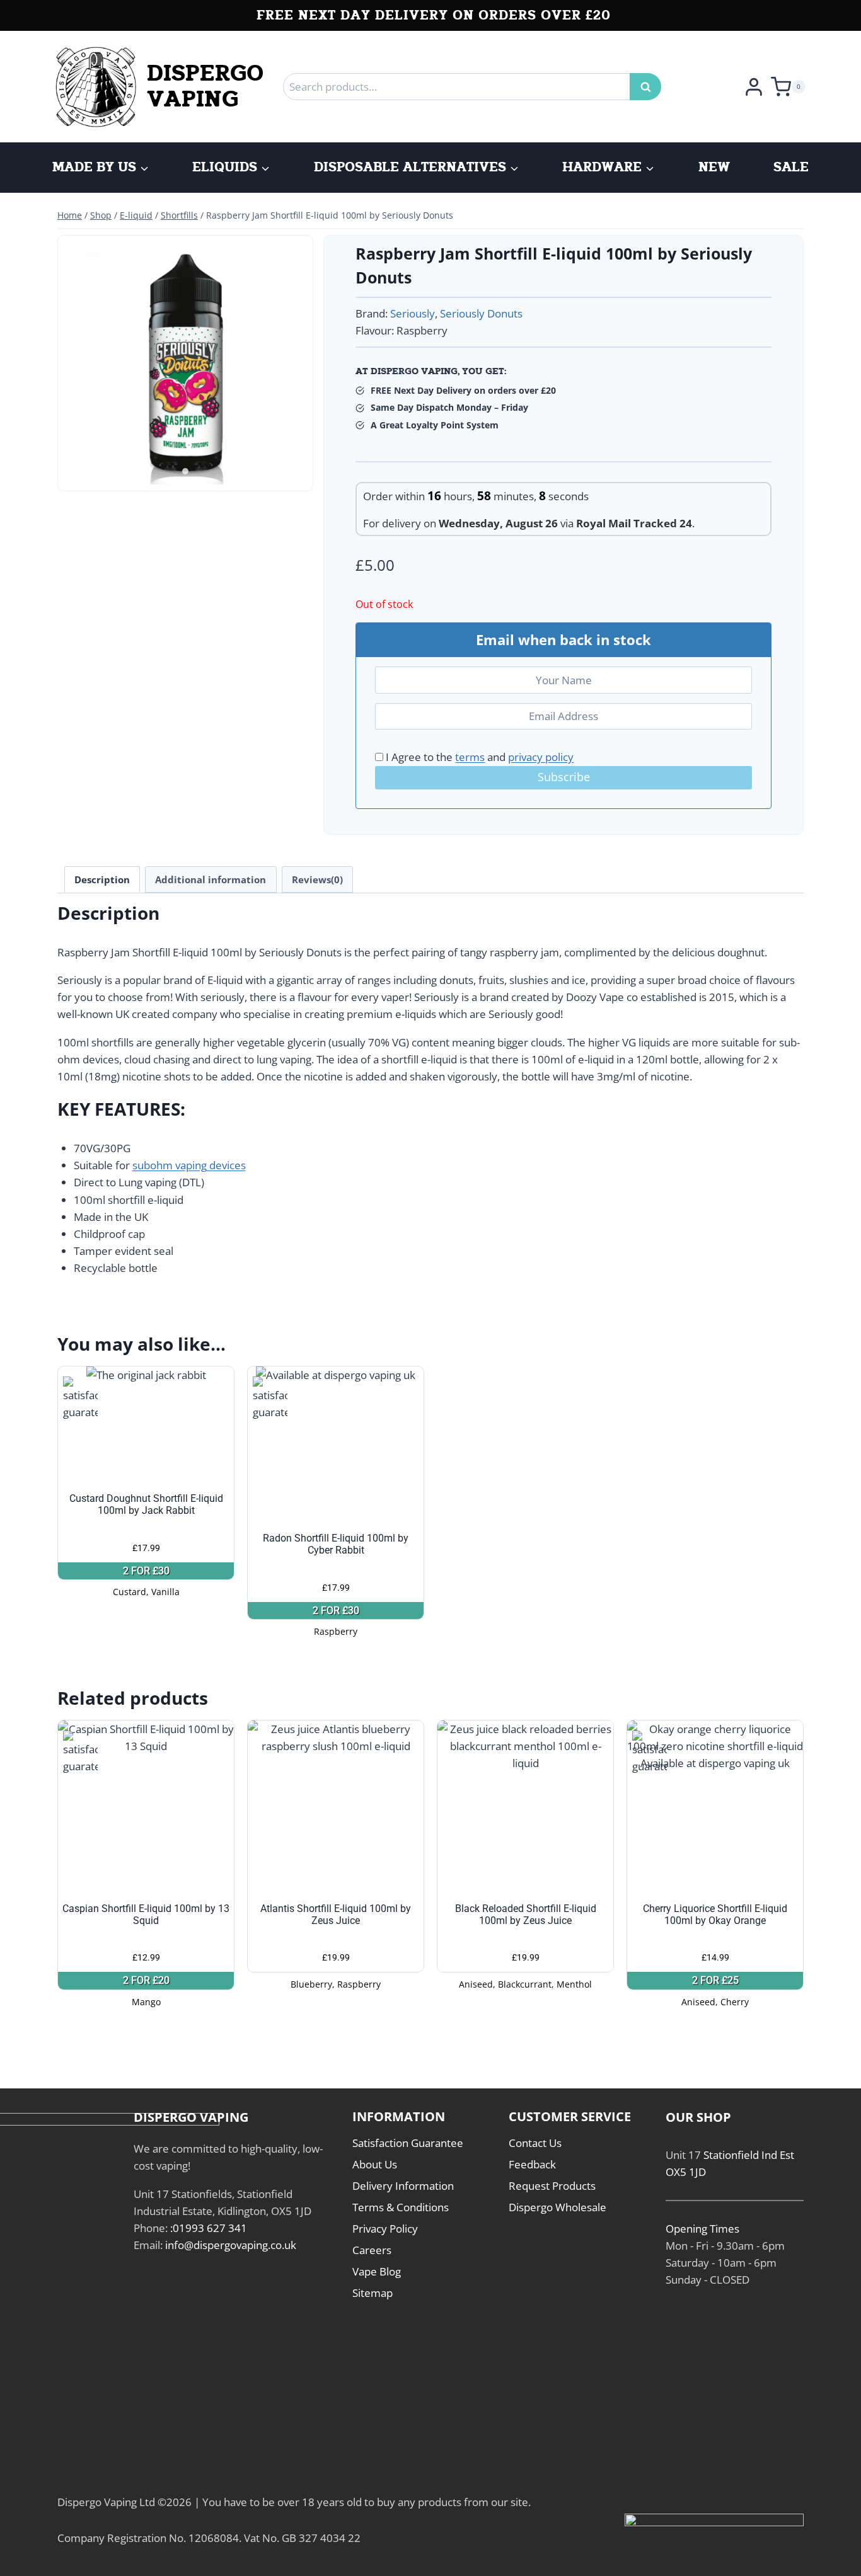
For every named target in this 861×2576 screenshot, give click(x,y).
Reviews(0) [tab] (317, 879)
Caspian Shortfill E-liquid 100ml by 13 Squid (146, 1915)
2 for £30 (146, 1571)
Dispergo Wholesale (558, 2207)
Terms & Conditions (401, 2207)
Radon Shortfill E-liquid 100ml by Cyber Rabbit (336, 1544)
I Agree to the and (478, 757)
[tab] (185, 471)
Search (649, 87)
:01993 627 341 (209, 2228)
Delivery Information (403, 2186)
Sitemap (373, 2293)
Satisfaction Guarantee (408, 2143)
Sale (791, 168)
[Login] (754, 86)
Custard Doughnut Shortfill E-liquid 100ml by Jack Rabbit (146, 1504)
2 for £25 (715, 1980)
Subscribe (564, 777)
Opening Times (702, 2229)
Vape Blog (377, 2271)
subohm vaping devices (189, 1165)
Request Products (552, 2186)
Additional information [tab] (211, 879)
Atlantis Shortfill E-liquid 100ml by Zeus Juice (336, 1915)
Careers (372, 2250)
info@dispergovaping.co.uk (231, 2245)
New (714, 168)
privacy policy (541, 757)
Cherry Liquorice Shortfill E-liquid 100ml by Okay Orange (715, 1915)
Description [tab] (102, 879)
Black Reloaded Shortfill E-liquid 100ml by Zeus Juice (526, 1915)
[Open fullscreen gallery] (294, 472)
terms (470, 757)
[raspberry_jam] (185, 363)
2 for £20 (146, 1980)
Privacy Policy (385, 2229)
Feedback (532, 2164)
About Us (375, 2164)
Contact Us (535, 2143)
